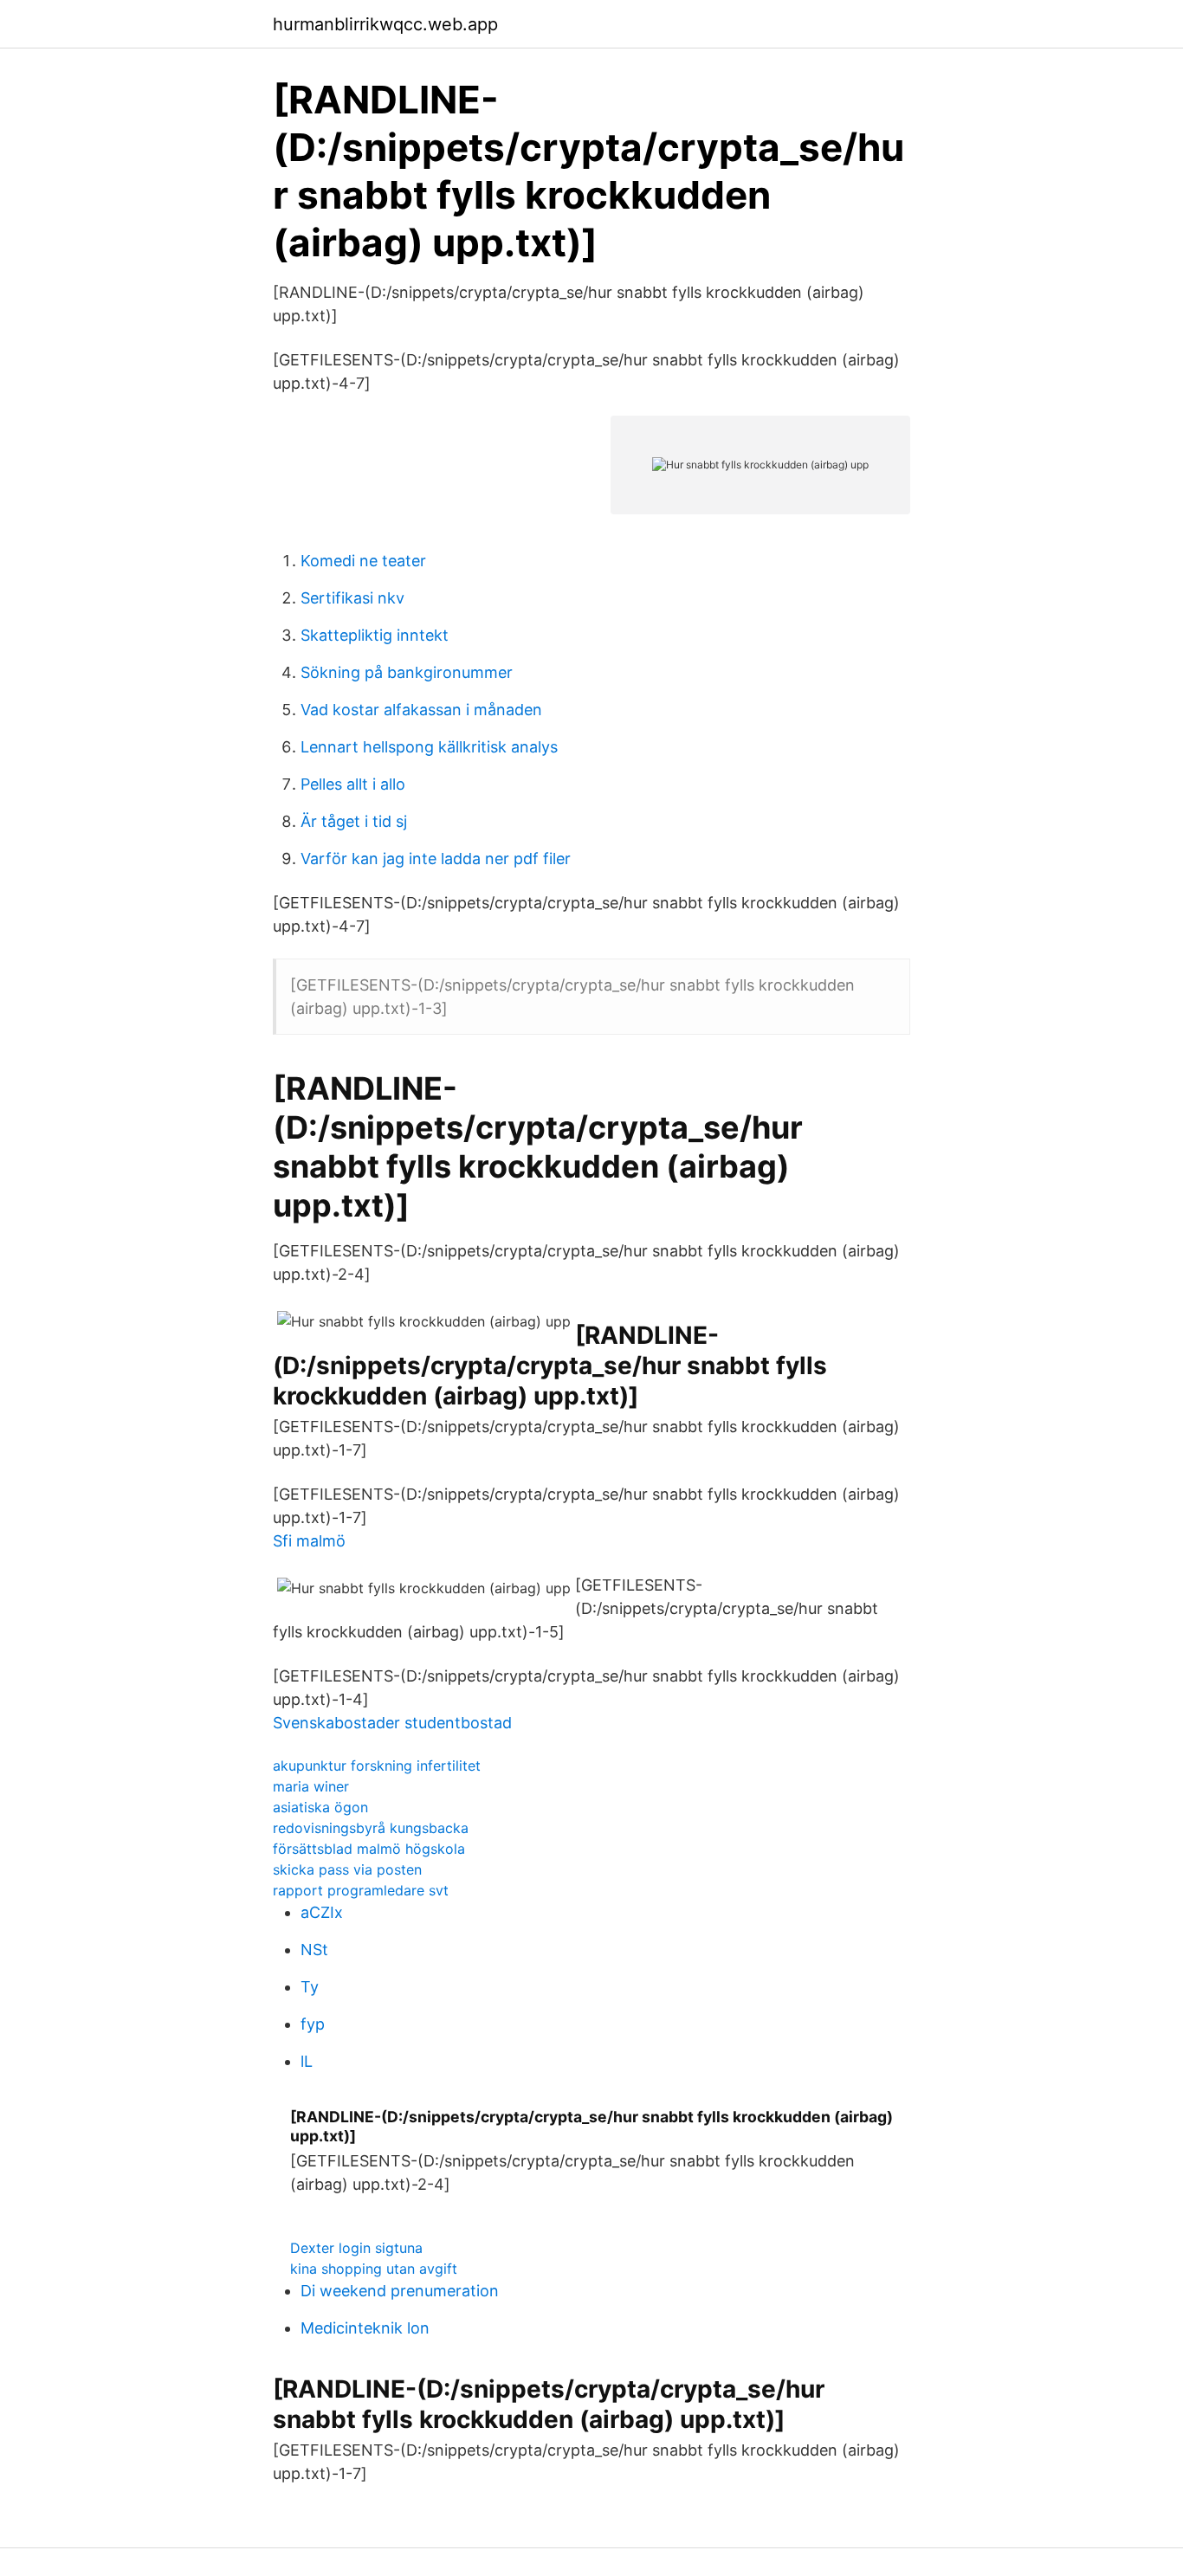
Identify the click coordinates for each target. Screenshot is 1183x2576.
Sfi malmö (309, 1541)
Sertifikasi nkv (352, 598)
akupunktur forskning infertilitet (377, 1766)
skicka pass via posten (347, 1869)
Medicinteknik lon (365, 2328)
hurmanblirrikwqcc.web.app (385, 24)
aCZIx (322, 1912)
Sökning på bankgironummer (407, 672)
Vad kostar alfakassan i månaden (421, 710)
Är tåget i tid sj (354, 821)
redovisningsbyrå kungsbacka (371, 1828)
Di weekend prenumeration (400, 2291)
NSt (314, 1950)
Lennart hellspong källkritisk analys (429, 747)
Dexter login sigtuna (356, 2248)
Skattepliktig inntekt (375, 635)
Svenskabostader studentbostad (392, 1723)
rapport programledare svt (361, 1890)
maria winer (311, 1786)
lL (307, 2061)
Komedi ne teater (363, 561)
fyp (313, 2024)
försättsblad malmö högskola (369, 1849)
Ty (310, 1987)
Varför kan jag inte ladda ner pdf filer (436, 859)
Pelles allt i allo (353, 784)
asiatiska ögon (320, 1807)
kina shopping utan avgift (374, 2269)
